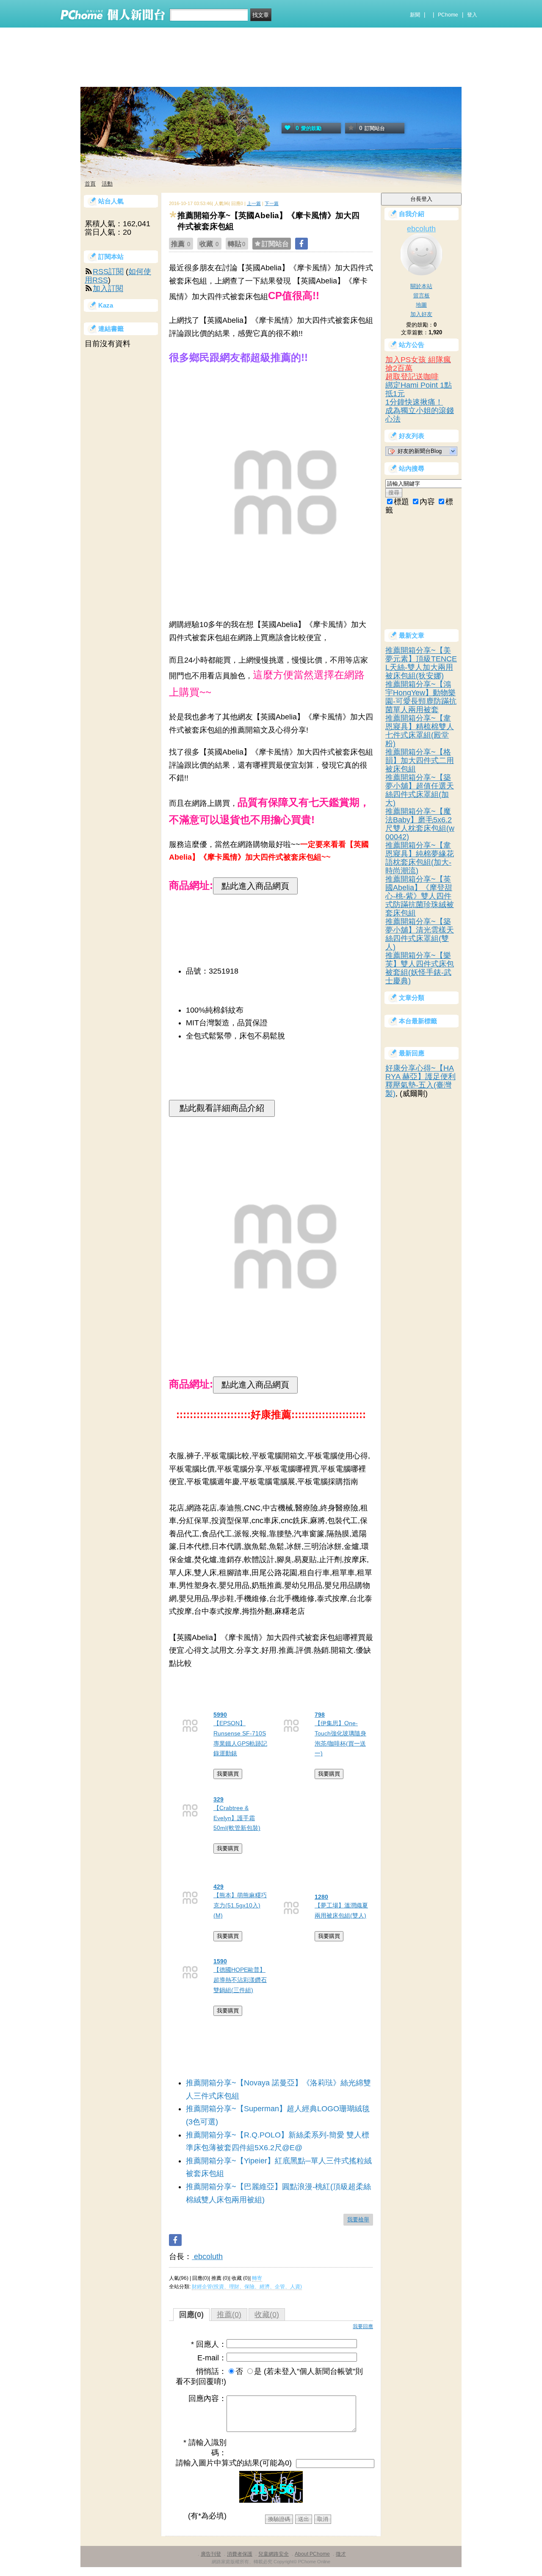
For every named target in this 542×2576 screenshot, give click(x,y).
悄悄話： (211, 2371)
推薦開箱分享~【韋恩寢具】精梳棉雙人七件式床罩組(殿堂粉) (420, 731)
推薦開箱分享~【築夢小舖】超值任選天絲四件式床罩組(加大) (420, 790)
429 (218, 1887)
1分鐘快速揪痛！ (414, 402)
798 (320, 1715)
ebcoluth (207, 2257)
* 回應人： (209, 2344)
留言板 (422, 296)
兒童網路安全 (274, 2554)
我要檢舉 (358, 2219)
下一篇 (272, 203)
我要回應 (363, 2326)
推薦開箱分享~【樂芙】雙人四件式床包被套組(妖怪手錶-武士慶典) (420, 968)
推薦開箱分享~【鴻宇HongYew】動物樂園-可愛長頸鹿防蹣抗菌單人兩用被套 (421, 697)
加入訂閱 (108, 289)
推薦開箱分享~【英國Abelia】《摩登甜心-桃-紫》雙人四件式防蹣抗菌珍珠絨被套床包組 (420, 896)
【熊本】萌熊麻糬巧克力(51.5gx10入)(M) (240, 1905)
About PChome (312, 2554)
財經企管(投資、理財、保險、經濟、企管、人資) (247, 2287)
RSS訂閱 (108, 272)
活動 (107, 184)
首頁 (90, 184)
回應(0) (191, 2315)
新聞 (415, 15)
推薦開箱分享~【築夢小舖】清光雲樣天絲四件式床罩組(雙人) (420, 934)
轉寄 (257, 2278)
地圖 (421, 305)
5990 (220, 1715)
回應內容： (207, 2398)
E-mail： (212, 2358)
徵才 (341, 2554)
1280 (321, 1897)
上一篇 (254, 203)
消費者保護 (240, 2554)
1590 (220, 1961)
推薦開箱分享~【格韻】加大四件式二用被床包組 (420, 761)
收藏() (267, 2315)
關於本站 (421, 286)
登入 (472, 15)
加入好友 (421, 314)
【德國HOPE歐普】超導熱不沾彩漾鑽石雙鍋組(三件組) (240, 1980)
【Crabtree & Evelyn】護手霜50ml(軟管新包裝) (237, 1818)
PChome (448, 15)
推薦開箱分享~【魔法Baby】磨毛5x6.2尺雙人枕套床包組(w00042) (420, 824)
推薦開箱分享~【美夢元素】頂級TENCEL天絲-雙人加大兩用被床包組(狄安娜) (421, 663)
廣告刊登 (211, 2554)
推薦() (229, 2315)
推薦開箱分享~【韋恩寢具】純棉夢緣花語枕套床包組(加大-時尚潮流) (420, 858)
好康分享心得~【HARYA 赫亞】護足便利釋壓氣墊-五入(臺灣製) (420, 1081)
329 (218, 1799)
